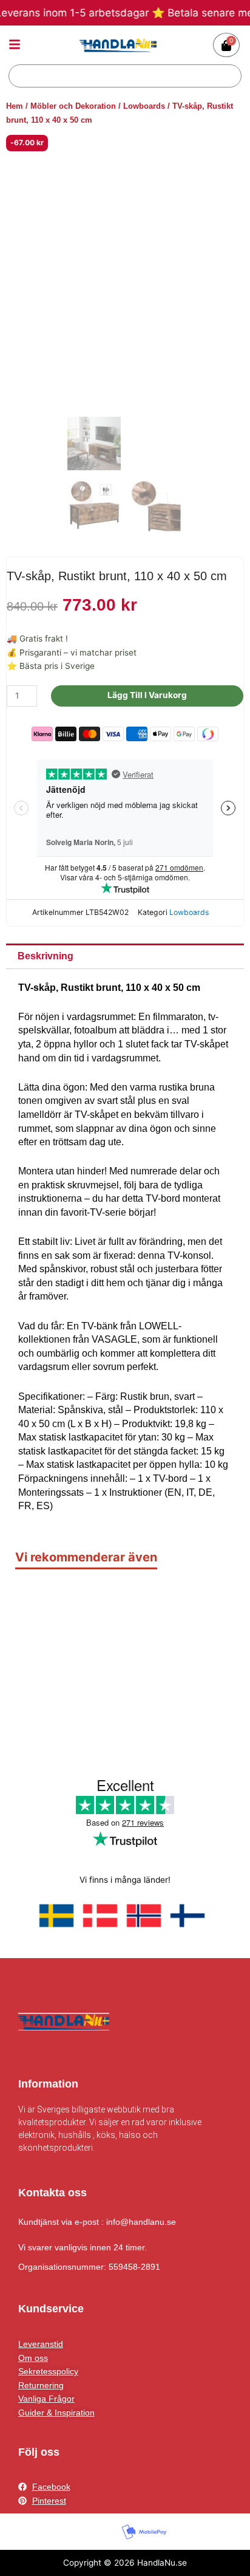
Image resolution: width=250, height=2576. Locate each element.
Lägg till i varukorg (147, 695)
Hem (15, 106)
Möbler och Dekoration (73, 106)
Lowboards (144, 106)
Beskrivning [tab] (46, 956)
